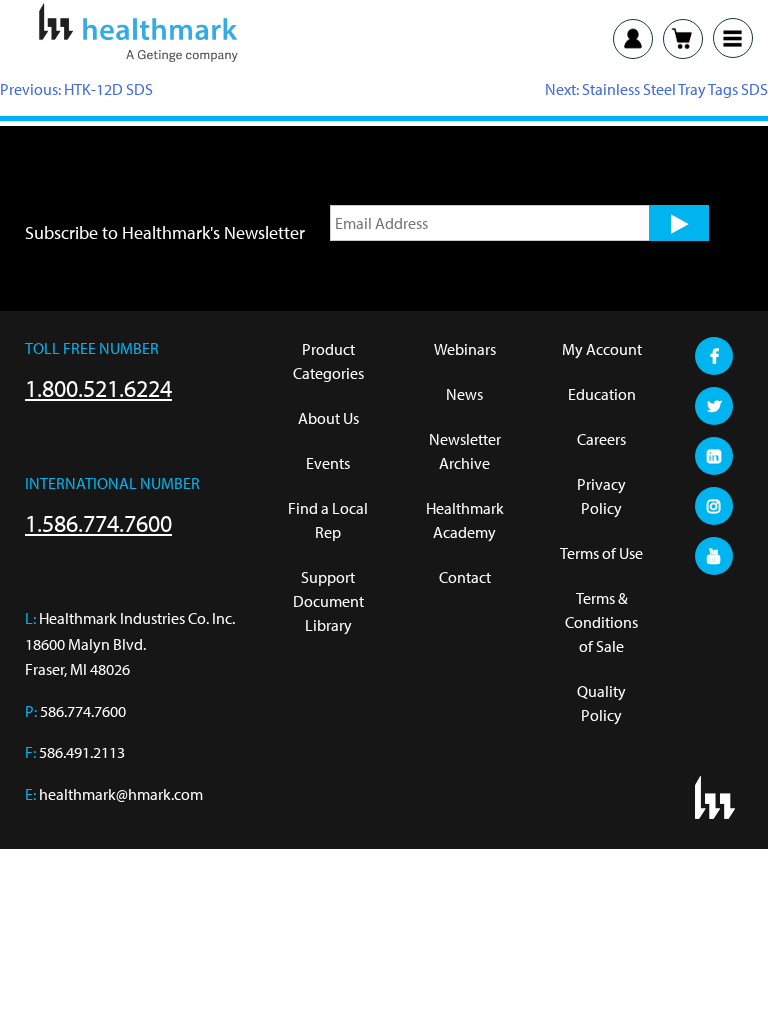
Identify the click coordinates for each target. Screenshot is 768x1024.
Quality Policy (601, 703)
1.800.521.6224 (98, 388)
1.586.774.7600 (98, 523)
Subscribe (679, 223)
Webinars (465, 349)
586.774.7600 (83, 711)
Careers (601, 439)
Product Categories (328, 361)
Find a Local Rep (328, 520)
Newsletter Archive (465, 451)
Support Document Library (328, 601)
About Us (328, 418)
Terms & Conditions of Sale (601, 622)
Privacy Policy (601, 496)
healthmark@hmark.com (121, 794)
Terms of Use (601, 553)
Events (328, 463)
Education (602, 394)
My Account (602, 349)
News (464, 394)
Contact (465, 577)
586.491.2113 (82, 752)
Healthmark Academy (465, 520)
